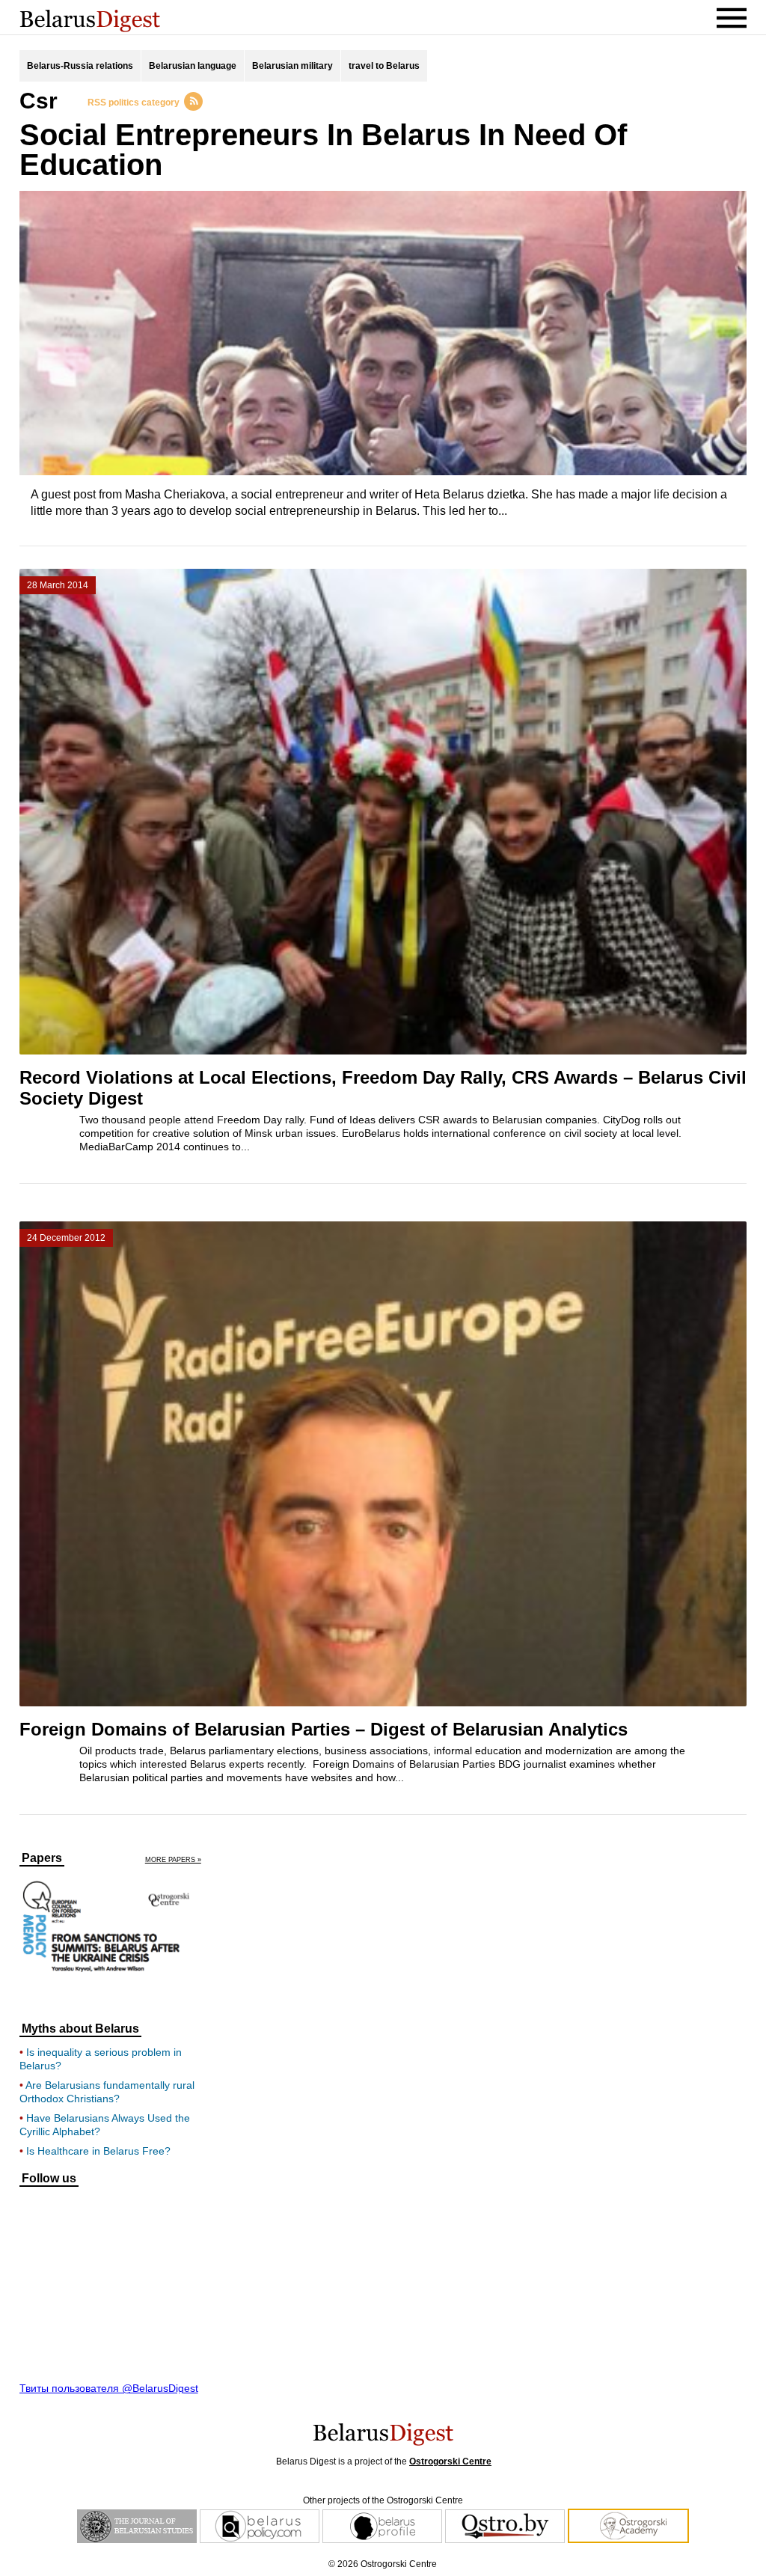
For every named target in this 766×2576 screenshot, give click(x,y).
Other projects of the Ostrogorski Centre (383, 2500)
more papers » (173, 1860)
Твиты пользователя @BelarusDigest (109, 2388)
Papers (42, 1858)
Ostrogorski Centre (450, 2461)
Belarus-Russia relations (80, 66)
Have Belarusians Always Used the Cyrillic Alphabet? (105, 2125)
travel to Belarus (384, 66)
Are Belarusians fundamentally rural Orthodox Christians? (107, 2092)
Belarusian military (292, 66)
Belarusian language (193, 66)
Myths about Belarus (80, 2029)
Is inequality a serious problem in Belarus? (101, 2059)
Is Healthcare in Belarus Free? (98, 2151)
